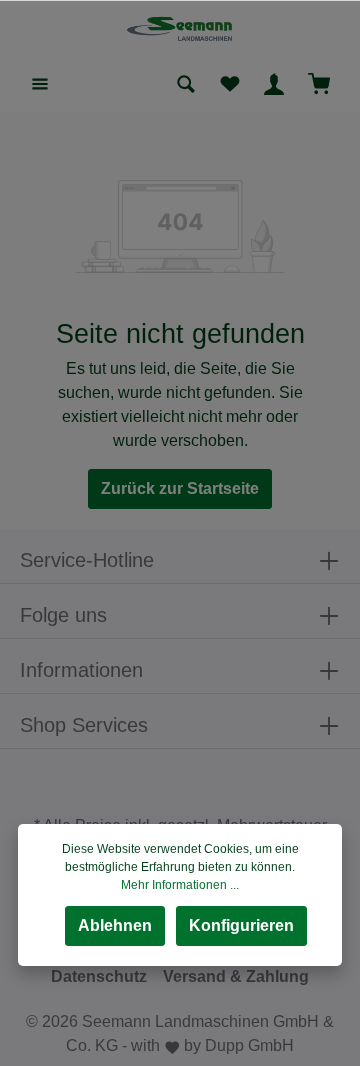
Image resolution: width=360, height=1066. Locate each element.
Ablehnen (115, 925)
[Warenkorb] (319, 84)
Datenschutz (99, 976)
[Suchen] (186, 84)
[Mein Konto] (274, 84)
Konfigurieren (241, 925)
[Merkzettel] (230, 84)
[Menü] (40, 84)
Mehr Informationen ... (180, 885)
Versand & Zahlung (236, 976)
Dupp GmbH (249, 1045)
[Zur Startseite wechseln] (180, 28)
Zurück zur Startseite (180, 488)
